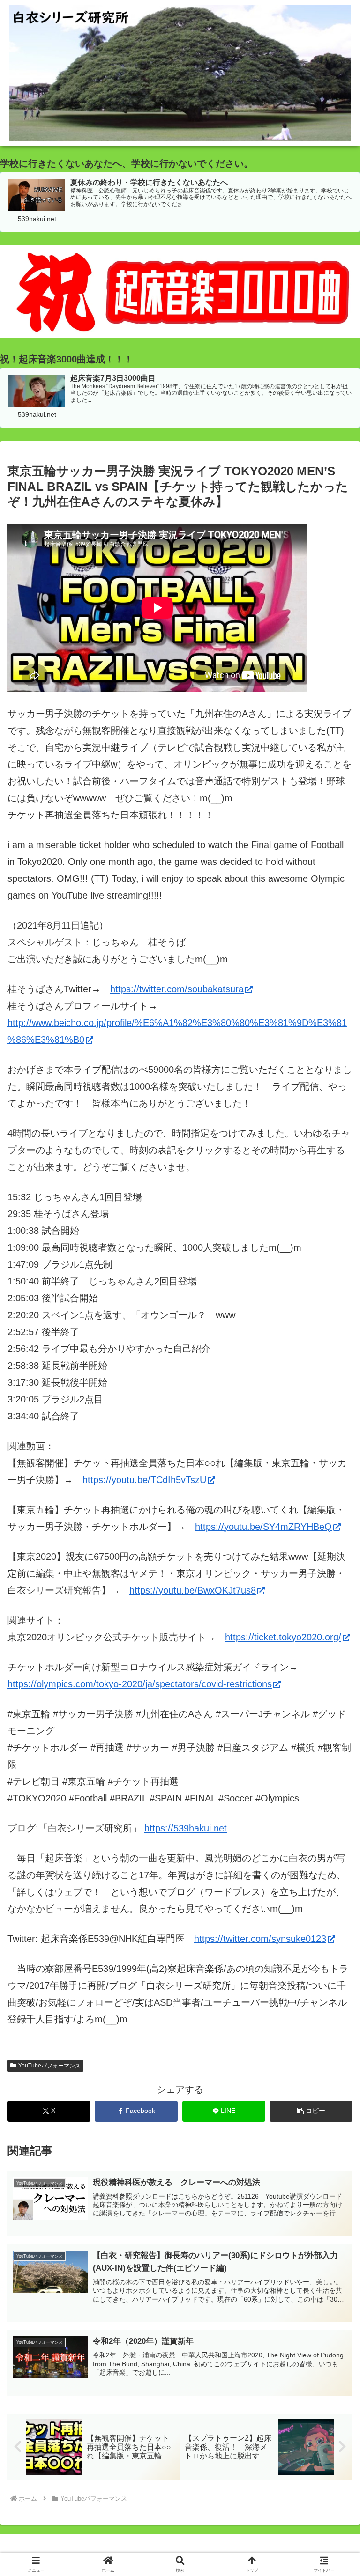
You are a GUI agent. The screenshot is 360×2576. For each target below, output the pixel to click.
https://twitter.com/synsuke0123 (260, 1939)
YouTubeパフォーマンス (49, 2066)
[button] (311, 2111)
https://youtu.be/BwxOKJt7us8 (193, 1590)
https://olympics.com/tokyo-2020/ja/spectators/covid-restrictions (140, 1684)
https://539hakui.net (186, 1828)
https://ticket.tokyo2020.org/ (283, 1637)
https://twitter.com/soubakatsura (177, 989)
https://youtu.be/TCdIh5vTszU (144, 1480)
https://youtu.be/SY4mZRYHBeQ (263, 1527)
